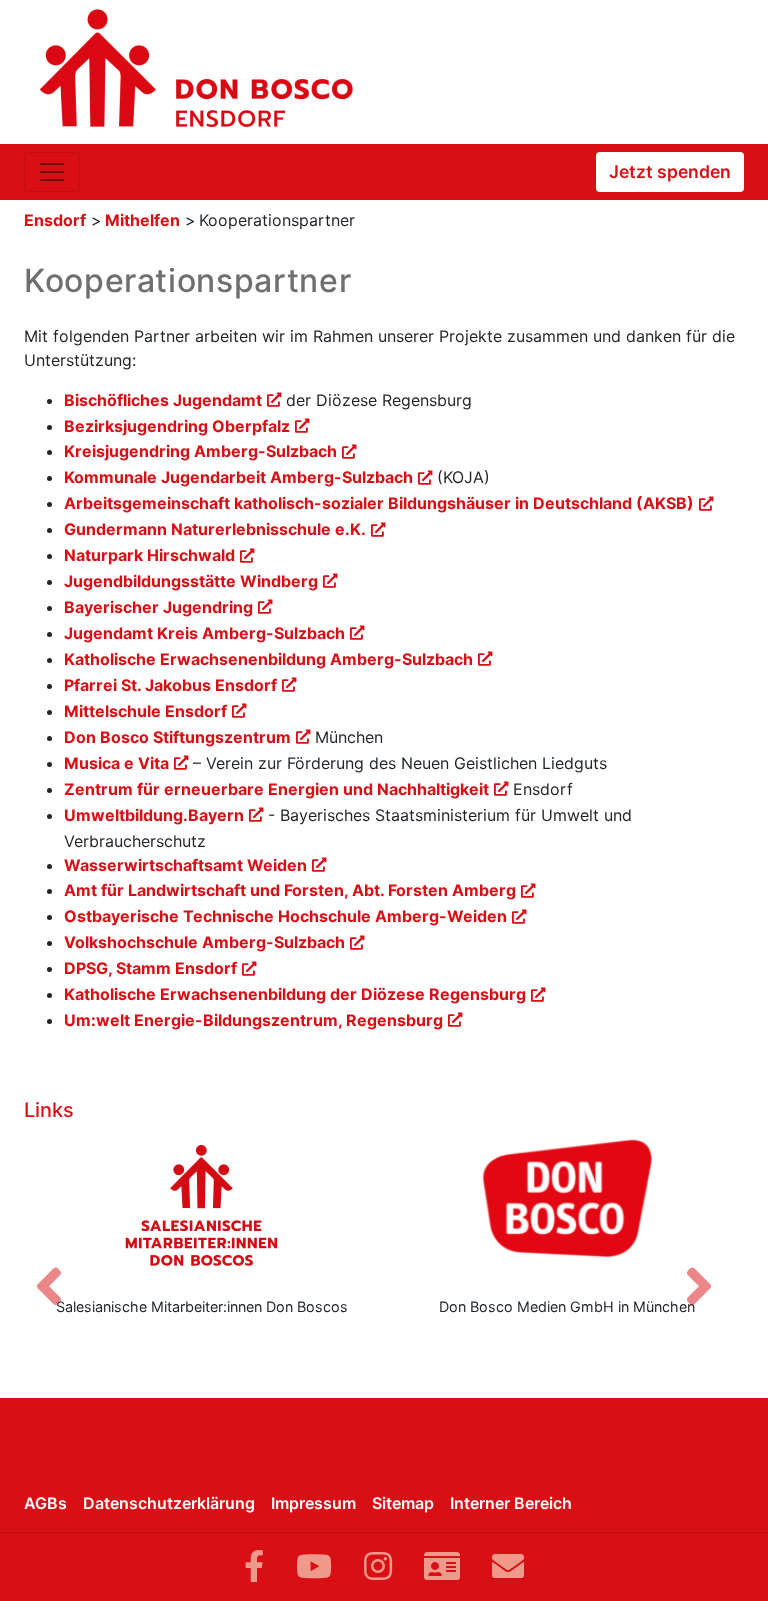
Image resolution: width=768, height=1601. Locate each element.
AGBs (45, 1503)
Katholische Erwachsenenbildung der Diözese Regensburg (295, 994)
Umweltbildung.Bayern (154, 815)
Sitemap (403, 1503)
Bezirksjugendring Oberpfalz (177, 426)
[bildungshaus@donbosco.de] (508, 1566)
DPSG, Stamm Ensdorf (150, 968)
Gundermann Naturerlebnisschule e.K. (215, 529)
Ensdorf (55, 220)
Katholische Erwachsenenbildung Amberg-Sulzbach (268, 659)
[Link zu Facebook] (254, 1566)
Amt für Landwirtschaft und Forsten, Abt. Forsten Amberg (290, 890)
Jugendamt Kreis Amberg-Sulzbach (204, 633)
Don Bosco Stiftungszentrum (177, 737)
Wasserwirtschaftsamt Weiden (185, 865)
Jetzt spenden (670, 171)
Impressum (313, 1503)
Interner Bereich (511, 1503)
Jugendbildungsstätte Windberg (191, 581)
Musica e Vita (116, 763)
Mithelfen (142, 220)
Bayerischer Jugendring (158, 607)
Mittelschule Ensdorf (145, 711)
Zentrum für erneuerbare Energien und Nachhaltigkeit (276, 789)
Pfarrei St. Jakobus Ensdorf (170, 685)
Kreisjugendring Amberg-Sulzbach (200, 451)
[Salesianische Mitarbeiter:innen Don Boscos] (201, 1205)
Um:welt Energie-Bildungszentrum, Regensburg (253, 1020)
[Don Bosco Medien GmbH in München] (566, 1205)
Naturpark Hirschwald (149, 555)
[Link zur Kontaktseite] (442, 1566)
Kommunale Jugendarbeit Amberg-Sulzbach (238, 477)
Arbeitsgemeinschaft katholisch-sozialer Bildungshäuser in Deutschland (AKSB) (379, 503)
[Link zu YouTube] (314, 1566)
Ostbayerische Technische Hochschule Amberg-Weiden (285, 916)
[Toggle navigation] (52, 172)
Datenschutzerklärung (169, 1503)
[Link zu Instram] (378, 1566)
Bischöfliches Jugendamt (163, 400)
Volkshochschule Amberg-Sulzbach (204, 942)
